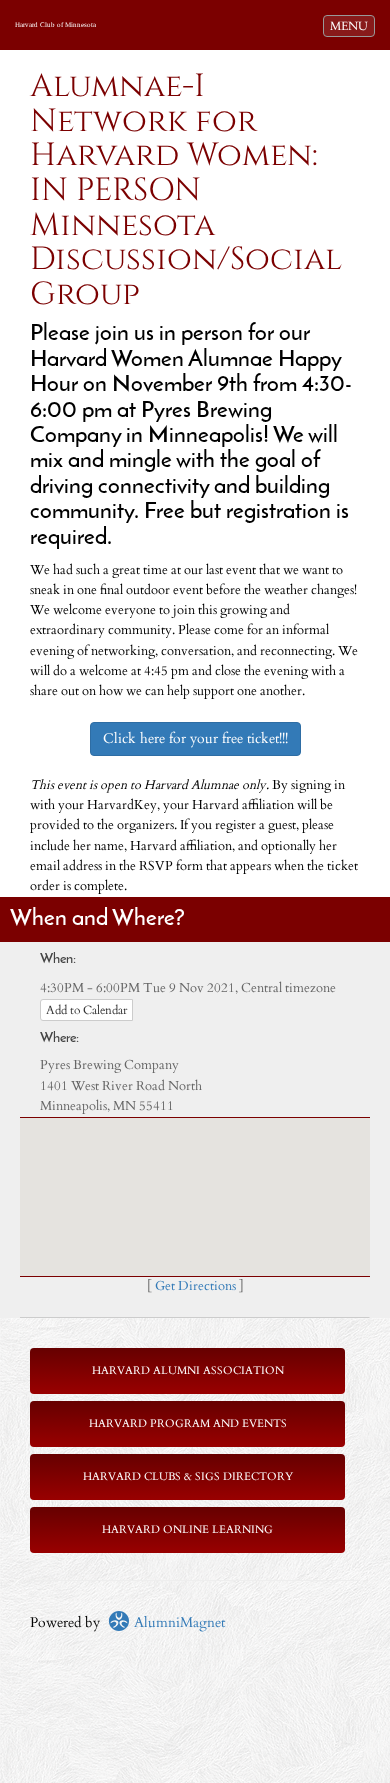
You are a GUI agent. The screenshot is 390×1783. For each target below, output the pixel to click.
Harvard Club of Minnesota (55, 25)
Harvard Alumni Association (188, 1370)
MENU (352, 25)
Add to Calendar (86, 1010)
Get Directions (195, 1286)
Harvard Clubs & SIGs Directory (188, 1476)
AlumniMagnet (177, 1622)
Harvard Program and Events (188, 1423)
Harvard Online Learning (187, 1529)
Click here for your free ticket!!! (195, 738)
